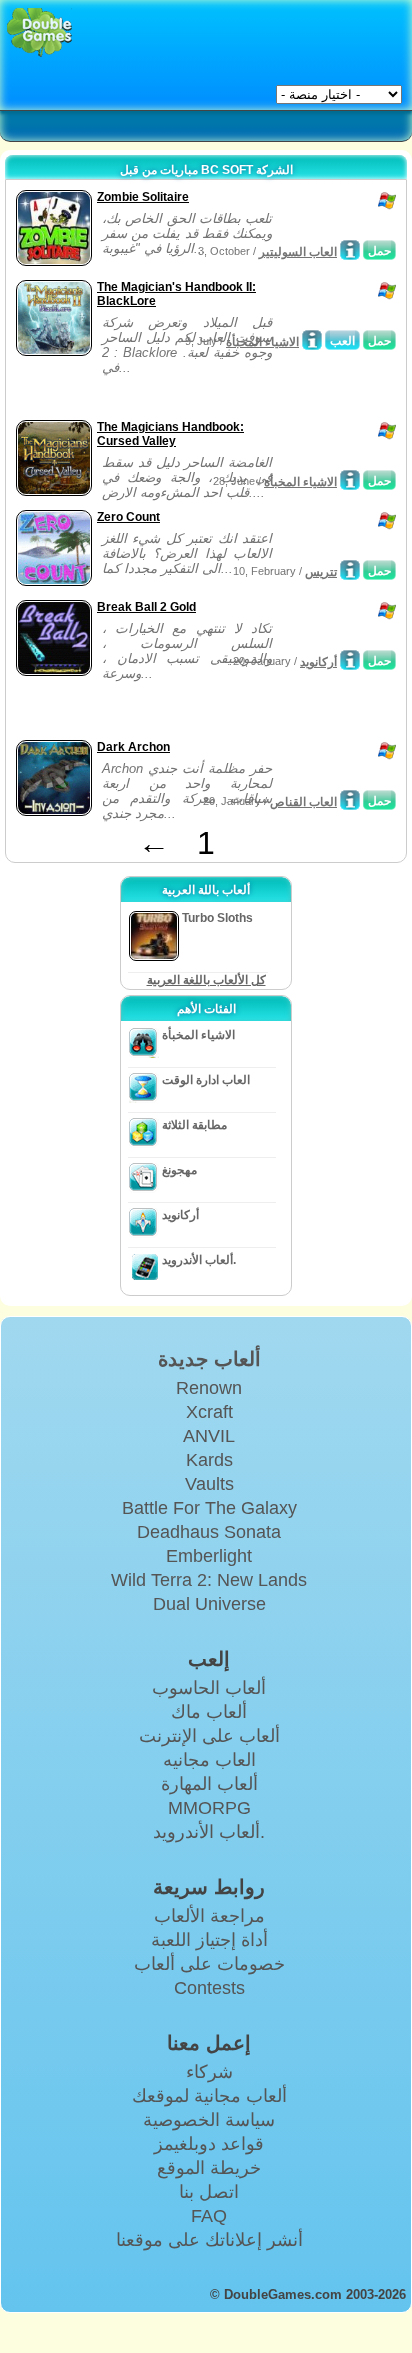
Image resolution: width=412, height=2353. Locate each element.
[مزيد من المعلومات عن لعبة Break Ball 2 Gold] (350, 660)
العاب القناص (303, 802)
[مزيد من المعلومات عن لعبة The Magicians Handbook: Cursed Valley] (350, 480)
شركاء (209, 2072)
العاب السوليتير (298, 252)
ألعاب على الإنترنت (209, 1736)
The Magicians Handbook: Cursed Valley (170, 434)
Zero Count (128, 517)
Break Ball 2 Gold (146, 607)
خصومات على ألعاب (209, 1964)
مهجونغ (179, 1170)
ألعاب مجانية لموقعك (209, 2096)
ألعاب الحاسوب (209, 1688)
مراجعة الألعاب (209, 1916)
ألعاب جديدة (209, 1359)
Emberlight (209, 1556)
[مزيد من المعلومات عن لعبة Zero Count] (350, 570)
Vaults (209, 1484)
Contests (209, 1988)
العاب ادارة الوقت (206, 1080)
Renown (209, 1388)
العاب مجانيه (209, 1760)
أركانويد (318, 662)
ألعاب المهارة (209, 1784)
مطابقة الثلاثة (194, 1125)
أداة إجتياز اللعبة (209, 1940)
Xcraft (209, 1412)
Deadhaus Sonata (209, 1532)
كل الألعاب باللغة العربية (206, 980)
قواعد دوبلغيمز (209, 2144)
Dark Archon (133, 747)
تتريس (321, 572)
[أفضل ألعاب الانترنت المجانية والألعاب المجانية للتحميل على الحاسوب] (39, 32)
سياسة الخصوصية (209, 2120)
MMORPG (209, 1808)
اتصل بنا (209, 2192)
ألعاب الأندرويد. (199, 1260)
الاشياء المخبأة (262, 342)
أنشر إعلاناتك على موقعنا (209, 2240)
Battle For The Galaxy (209, 1508)
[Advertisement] (171, 390)
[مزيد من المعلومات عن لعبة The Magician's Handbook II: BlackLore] (312, 340)
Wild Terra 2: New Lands (209, 1580)
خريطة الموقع (209, 2168)
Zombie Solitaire (143, 197)
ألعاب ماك (209, 1712)
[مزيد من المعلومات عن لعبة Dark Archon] (350, 800)
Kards (209, 1460)
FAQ (209, 2216)
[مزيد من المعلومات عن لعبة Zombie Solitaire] (350, 250)
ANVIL (209, 1436)
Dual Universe (209, 1604)
